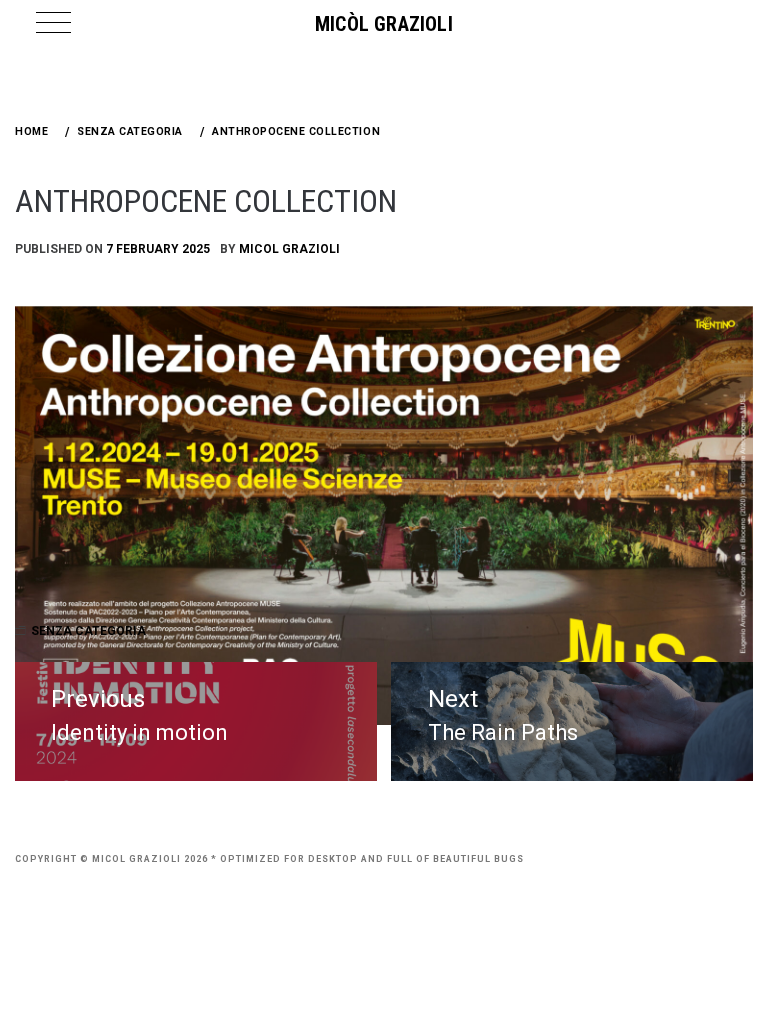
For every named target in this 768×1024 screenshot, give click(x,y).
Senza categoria (88, 631)
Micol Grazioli (289, 249)
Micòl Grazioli (384, 24)
